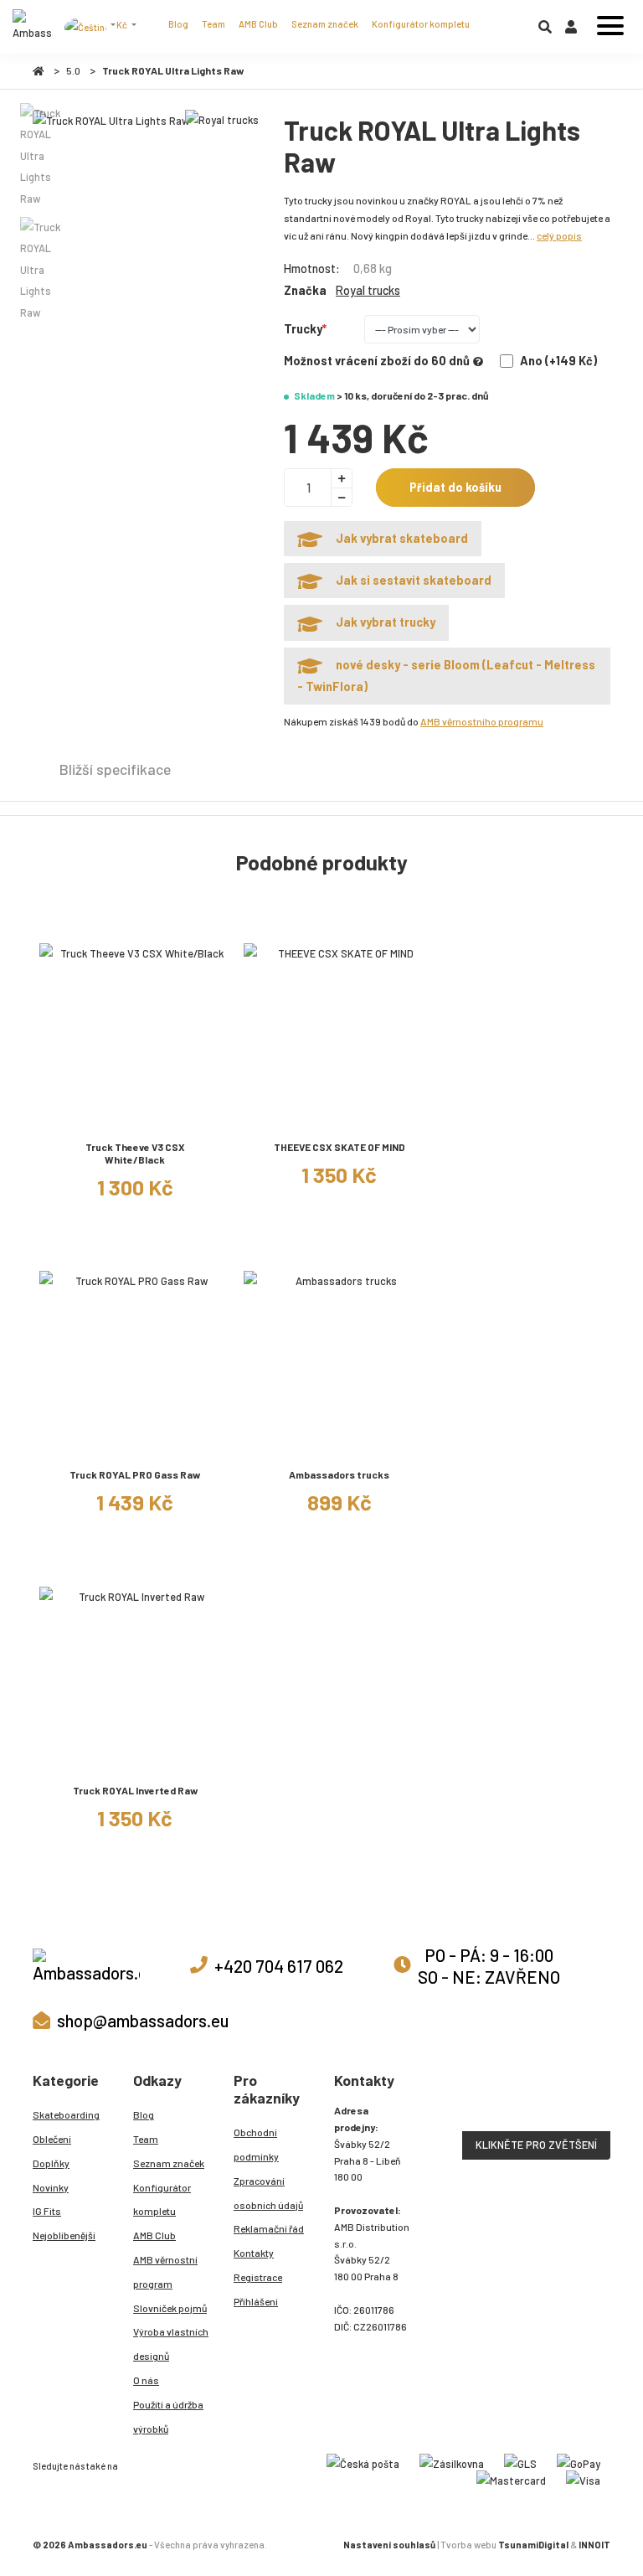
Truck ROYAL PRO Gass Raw (135, 1474)
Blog (178, 24)
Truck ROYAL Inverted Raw (135, 1790)
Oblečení (52, 2139)
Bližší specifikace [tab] (115, 769)
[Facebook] (150, 2464)
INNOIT (594, 2545)
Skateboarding (66, 2114)
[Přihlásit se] (571, 30)
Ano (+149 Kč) (558, 361)
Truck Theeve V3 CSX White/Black (135, 1153)
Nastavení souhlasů (389, 2545)
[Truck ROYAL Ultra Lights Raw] (111, 121)
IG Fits (47, 2211)
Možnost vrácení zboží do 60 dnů (377, 361)
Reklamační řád (269, 2228)
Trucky (303, 329)
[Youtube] (168, 2464)
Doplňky (51, 2163)
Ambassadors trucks (339, 1474)
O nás (146, 2380)
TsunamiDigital (533, 2545)
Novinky (51, 2187)
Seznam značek (325, 24)
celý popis (559, 235)
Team (213, 24)
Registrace (258, 2277)
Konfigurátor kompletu (421, 24)
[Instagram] (131, 2464)
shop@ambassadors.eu (143, 2020)
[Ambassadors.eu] (33, 27)
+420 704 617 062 (279, 1966)
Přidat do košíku (455, 487)
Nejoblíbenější (64, 2235)
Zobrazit (135, 1120)
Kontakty (254, 2253)
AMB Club (258, 24)
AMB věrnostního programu (482, 721)
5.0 (73, 70)
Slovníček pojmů (170, 2308)
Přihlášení (256, 2301)
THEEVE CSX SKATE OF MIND (340, 1147)
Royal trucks (368, 290)
